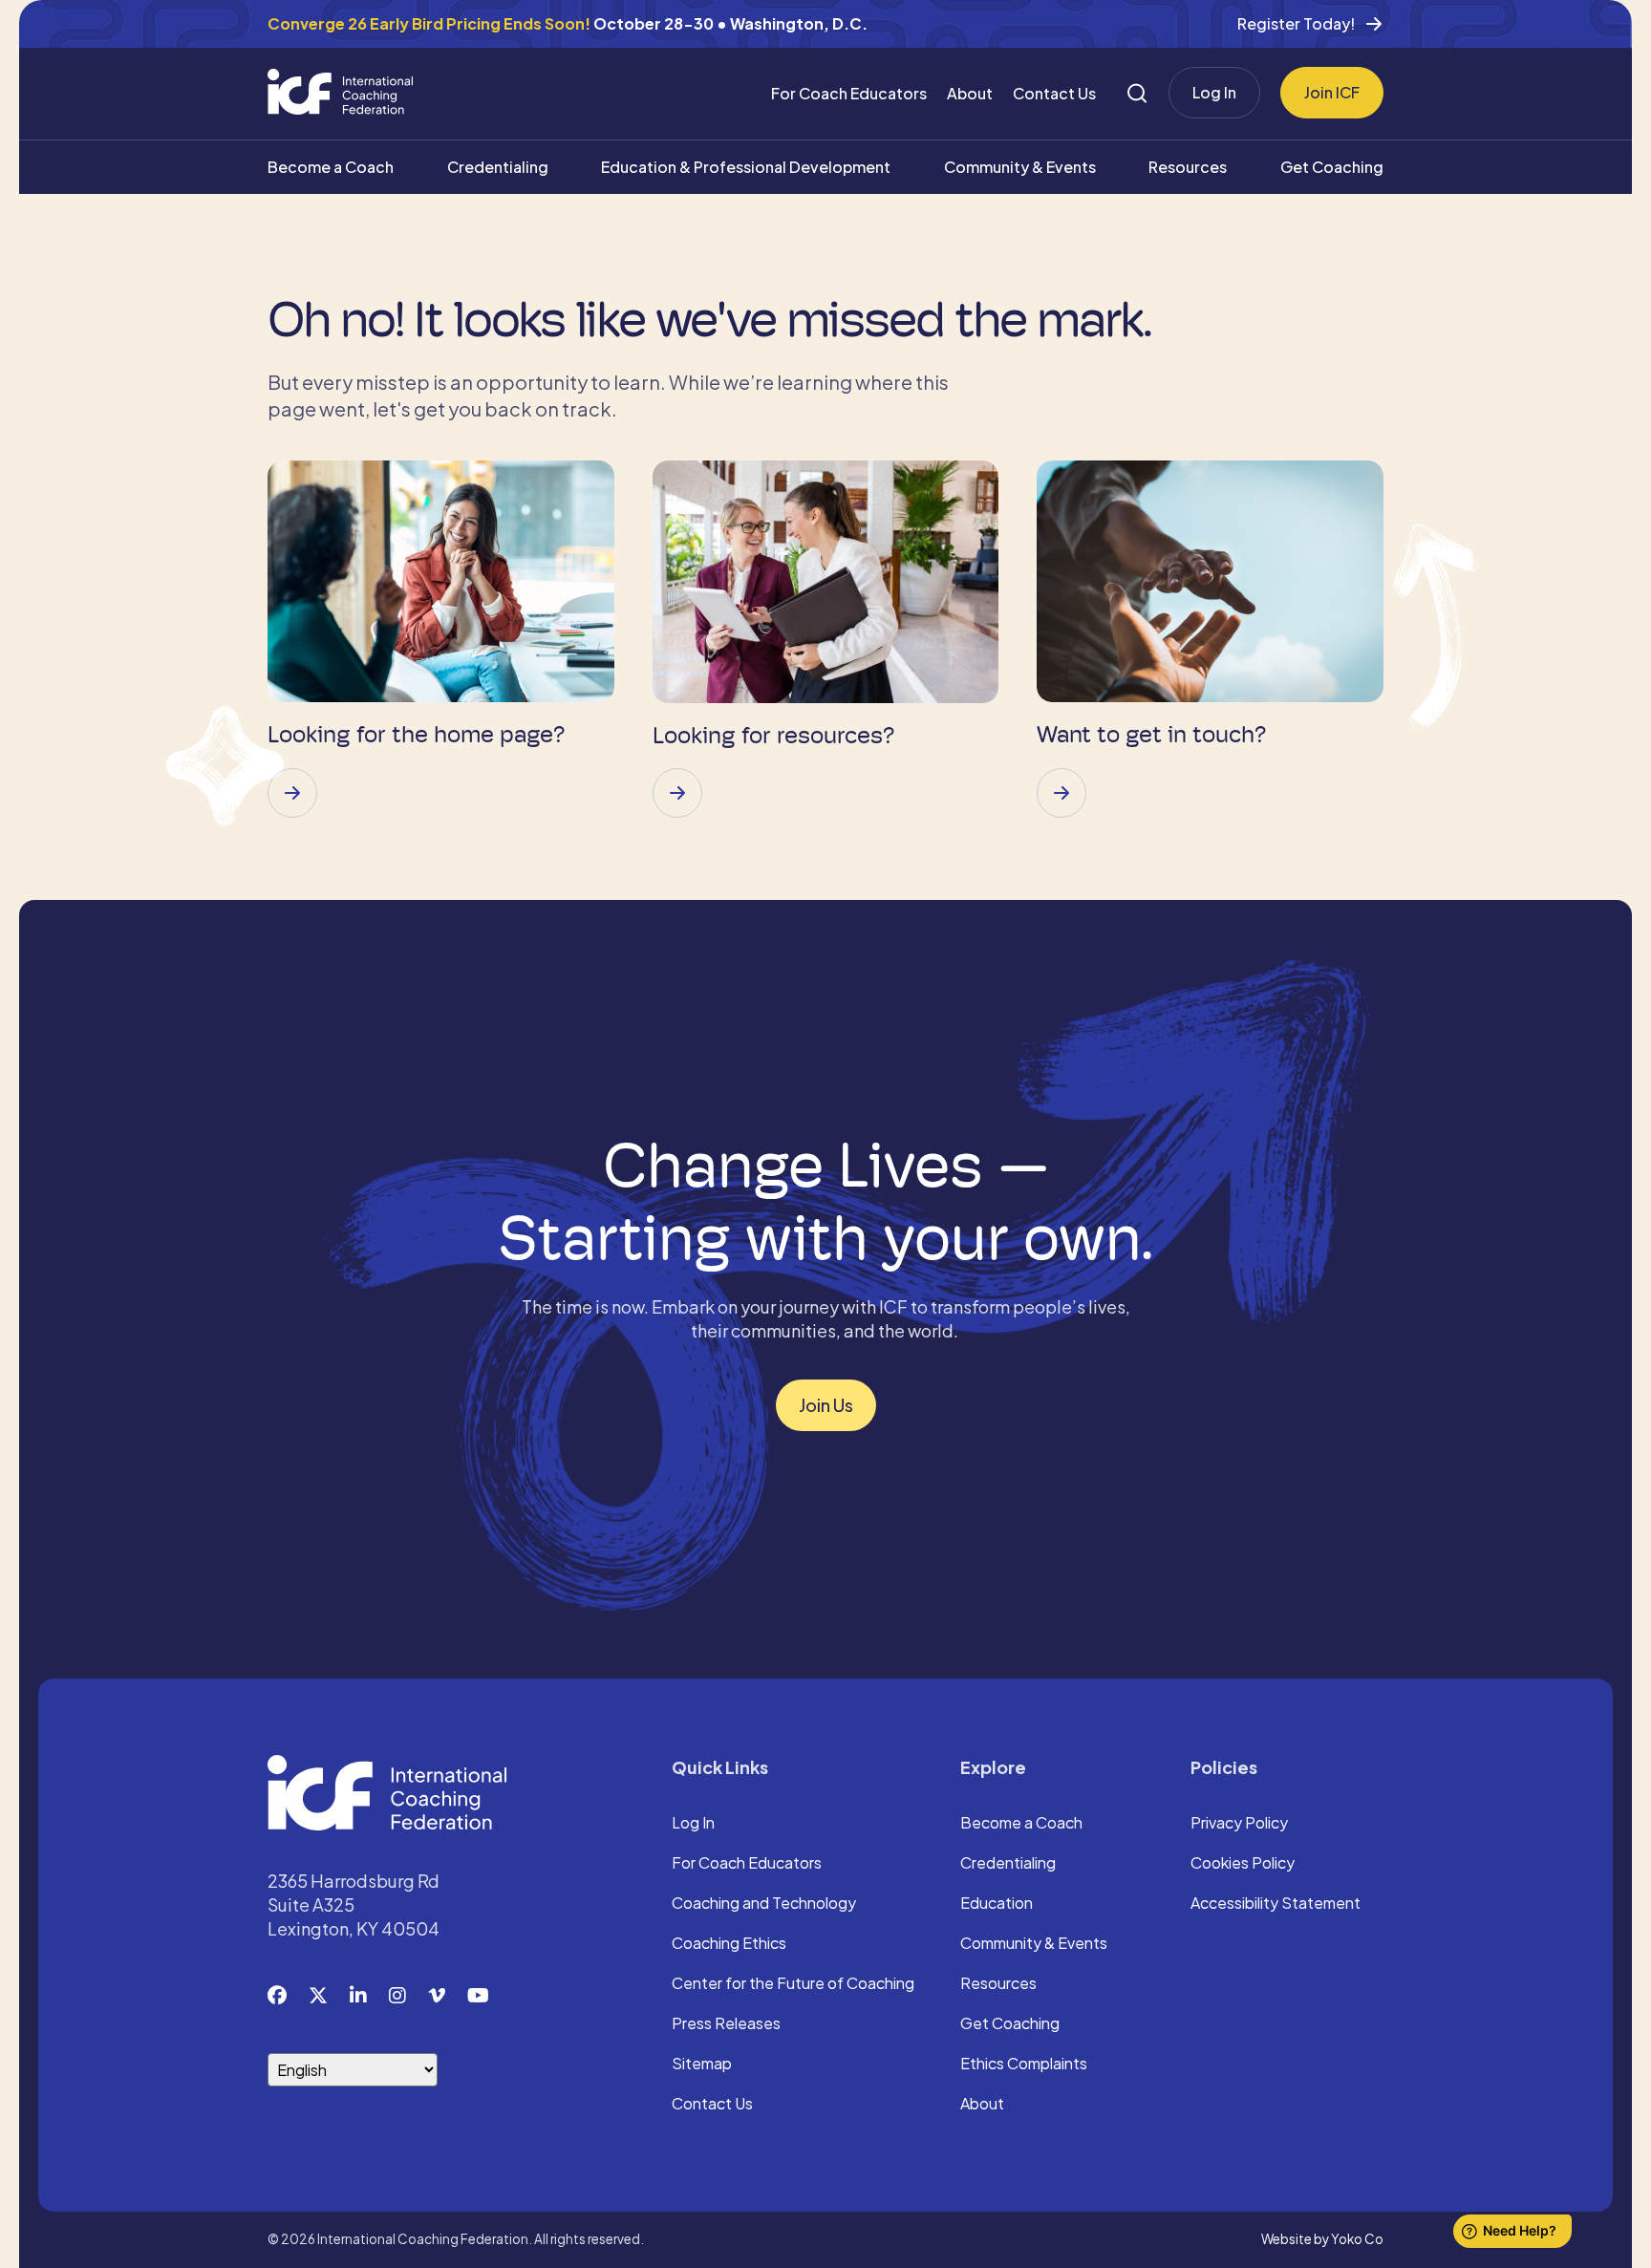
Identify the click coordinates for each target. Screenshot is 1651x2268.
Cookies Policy (1243, 1864)
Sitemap (702, 2065)
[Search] (1137, 93)
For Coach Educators (849, 93)
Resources (1188, 167)
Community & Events (1020, 167)
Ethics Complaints (1024, 2065)
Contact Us (1054, 93)
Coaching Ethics (729, 1944)
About (970, 93)
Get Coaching (1332, 167)
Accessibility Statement (1276, 1904)
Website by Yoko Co (1322, 2239)
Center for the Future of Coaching (793, 1984)
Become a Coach (331, 167)
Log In (1214, 92)
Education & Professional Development (746, 167)
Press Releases (726, 2024)
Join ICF (1332, 92)
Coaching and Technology (764, 1904)
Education (997, 1904)
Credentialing (498, 167)
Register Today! (1296, 23)
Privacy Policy (1239, 1824)
